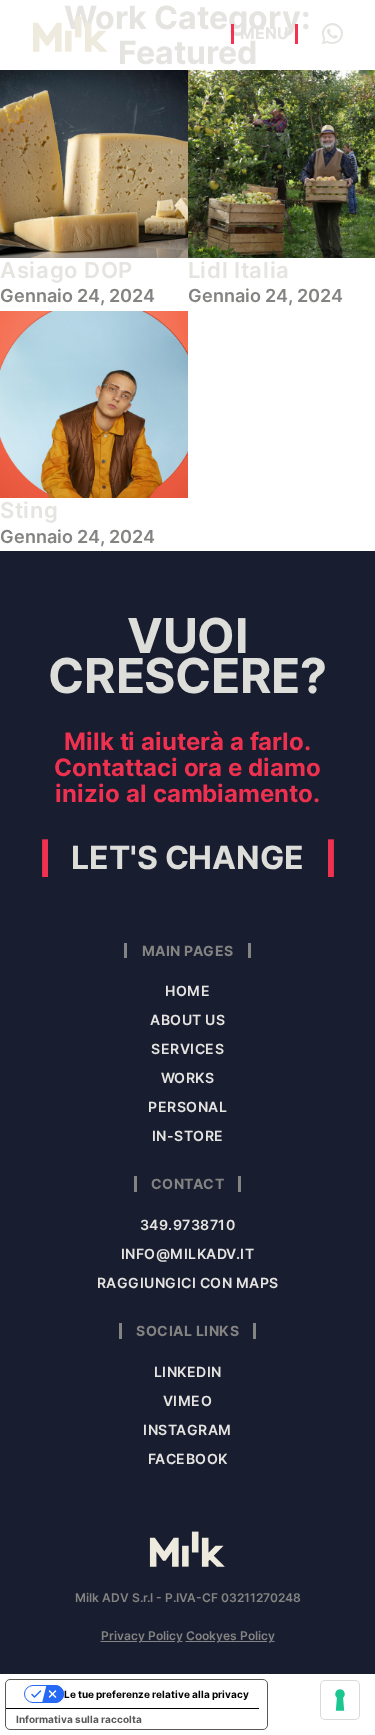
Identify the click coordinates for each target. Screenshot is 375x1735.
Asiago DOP (66, 270)
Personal (187, 1106)
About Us (187, 1019)
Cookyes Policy (230, 1636)
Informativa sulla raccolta (79, 1719)
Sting (29, 510)
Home (187, 990)
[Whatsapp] (332, 34)
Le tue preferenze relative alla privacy (156, 1694)
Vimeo (188, 1400)
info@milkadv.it (188, 1253)
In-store (188, 1135)
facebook (188, 1458)
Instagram (187, 1429)
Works (188, 1077)
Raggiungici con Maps (188, 1282)
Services (187, 1048)
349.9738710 (188, 1224)
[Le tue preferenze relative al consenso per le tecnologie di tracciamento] (340, 1700)
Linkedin (188, 1371)
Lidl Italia (239, 270)
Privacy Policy (142, 1636)
